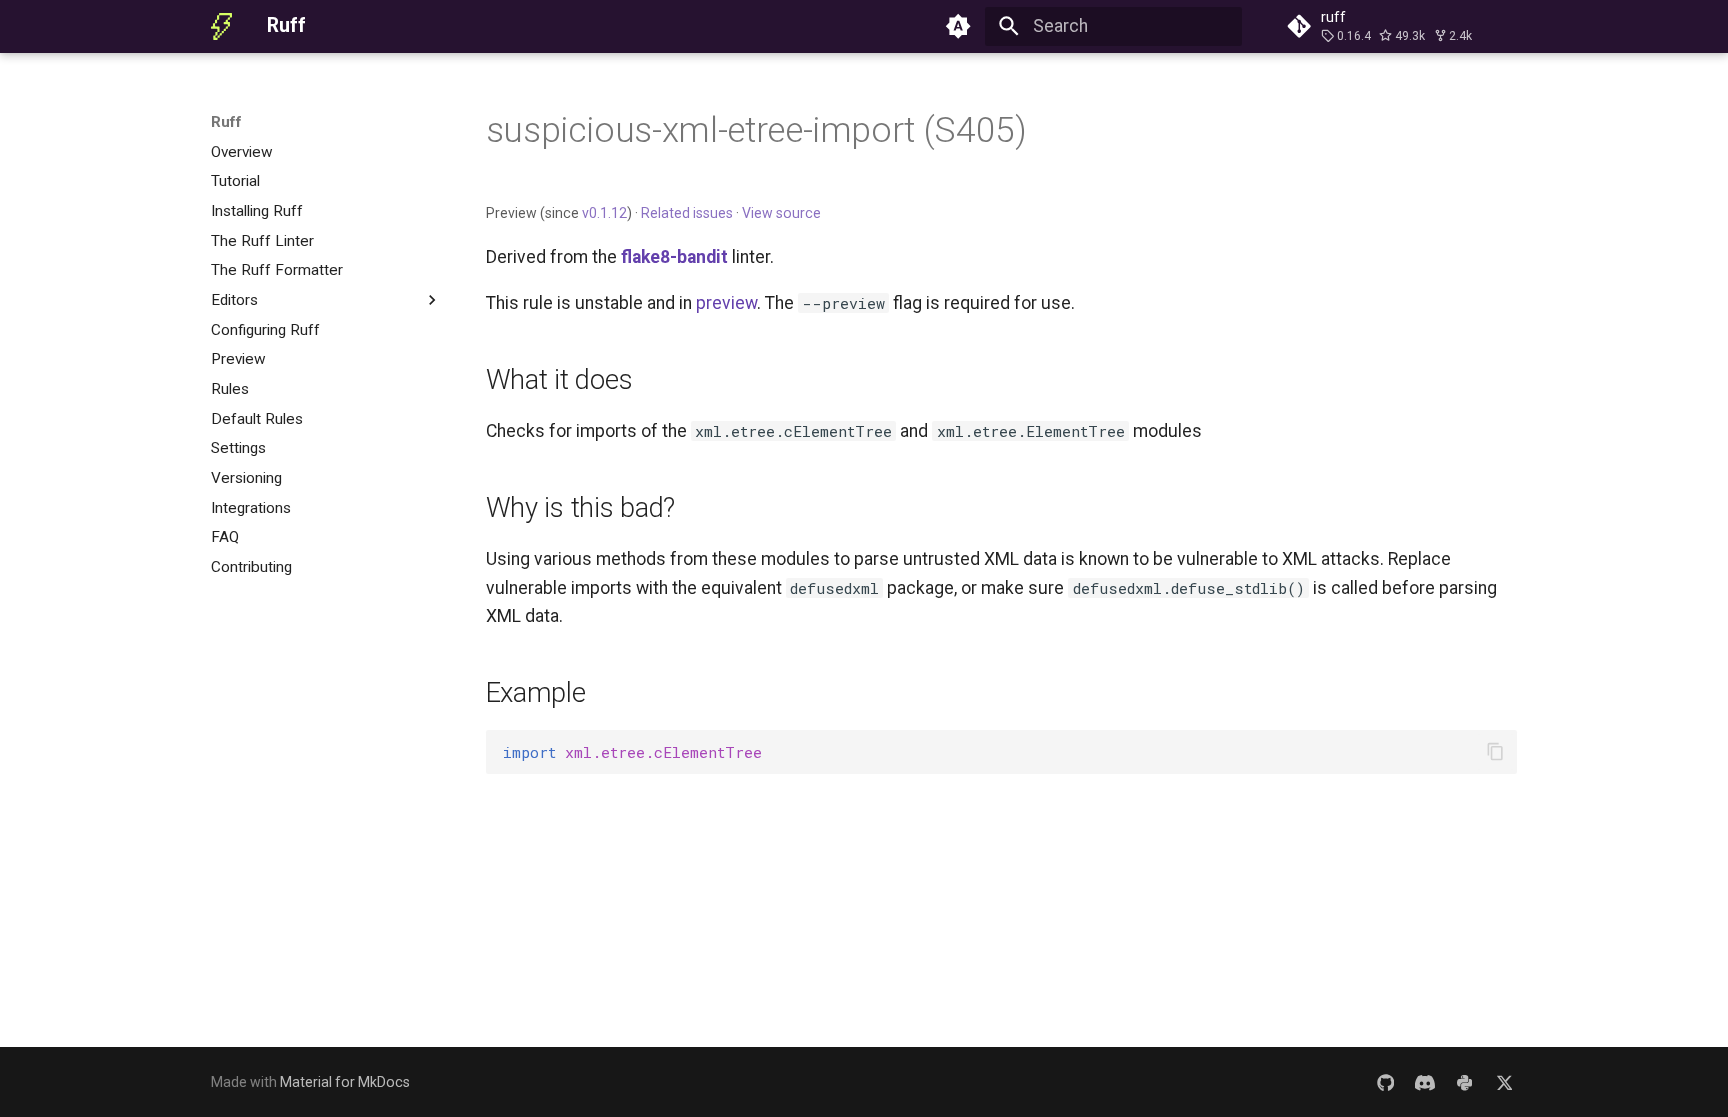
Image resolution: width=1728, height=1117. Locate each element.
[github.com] (1385, 1081)
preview (726, 303)
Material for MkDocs (345, 1082)
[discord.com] (1424, 1081)
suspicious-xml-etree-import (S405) (756, 130)
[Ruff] (221, 26)
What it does (559, 379)
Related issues (687, 213)
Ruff (226, 122)
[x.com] (1504, 1081)
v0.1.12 (604, 213)
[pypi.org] (1464, 1081)
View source (781, 213)
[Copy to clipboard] (1495, 752)
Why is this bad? (581, 507)
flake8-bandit (674, 257)
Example (536, 692)
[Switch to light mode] (959, 26)
